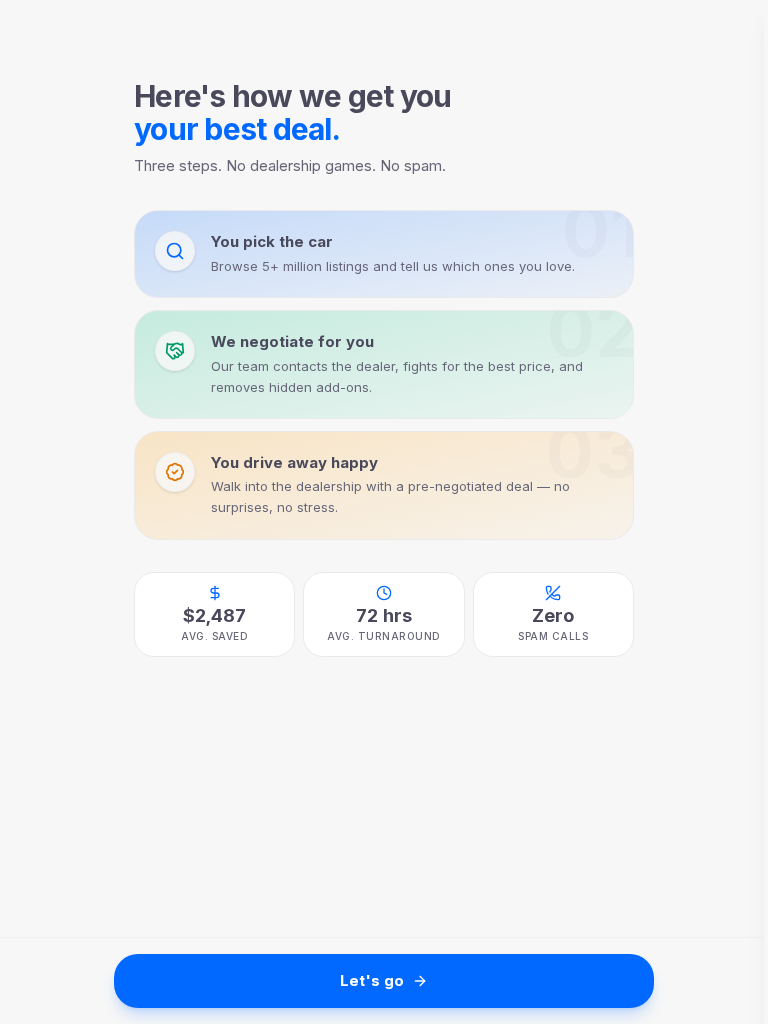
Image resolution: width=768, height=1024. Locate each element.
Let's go (372, 980)
